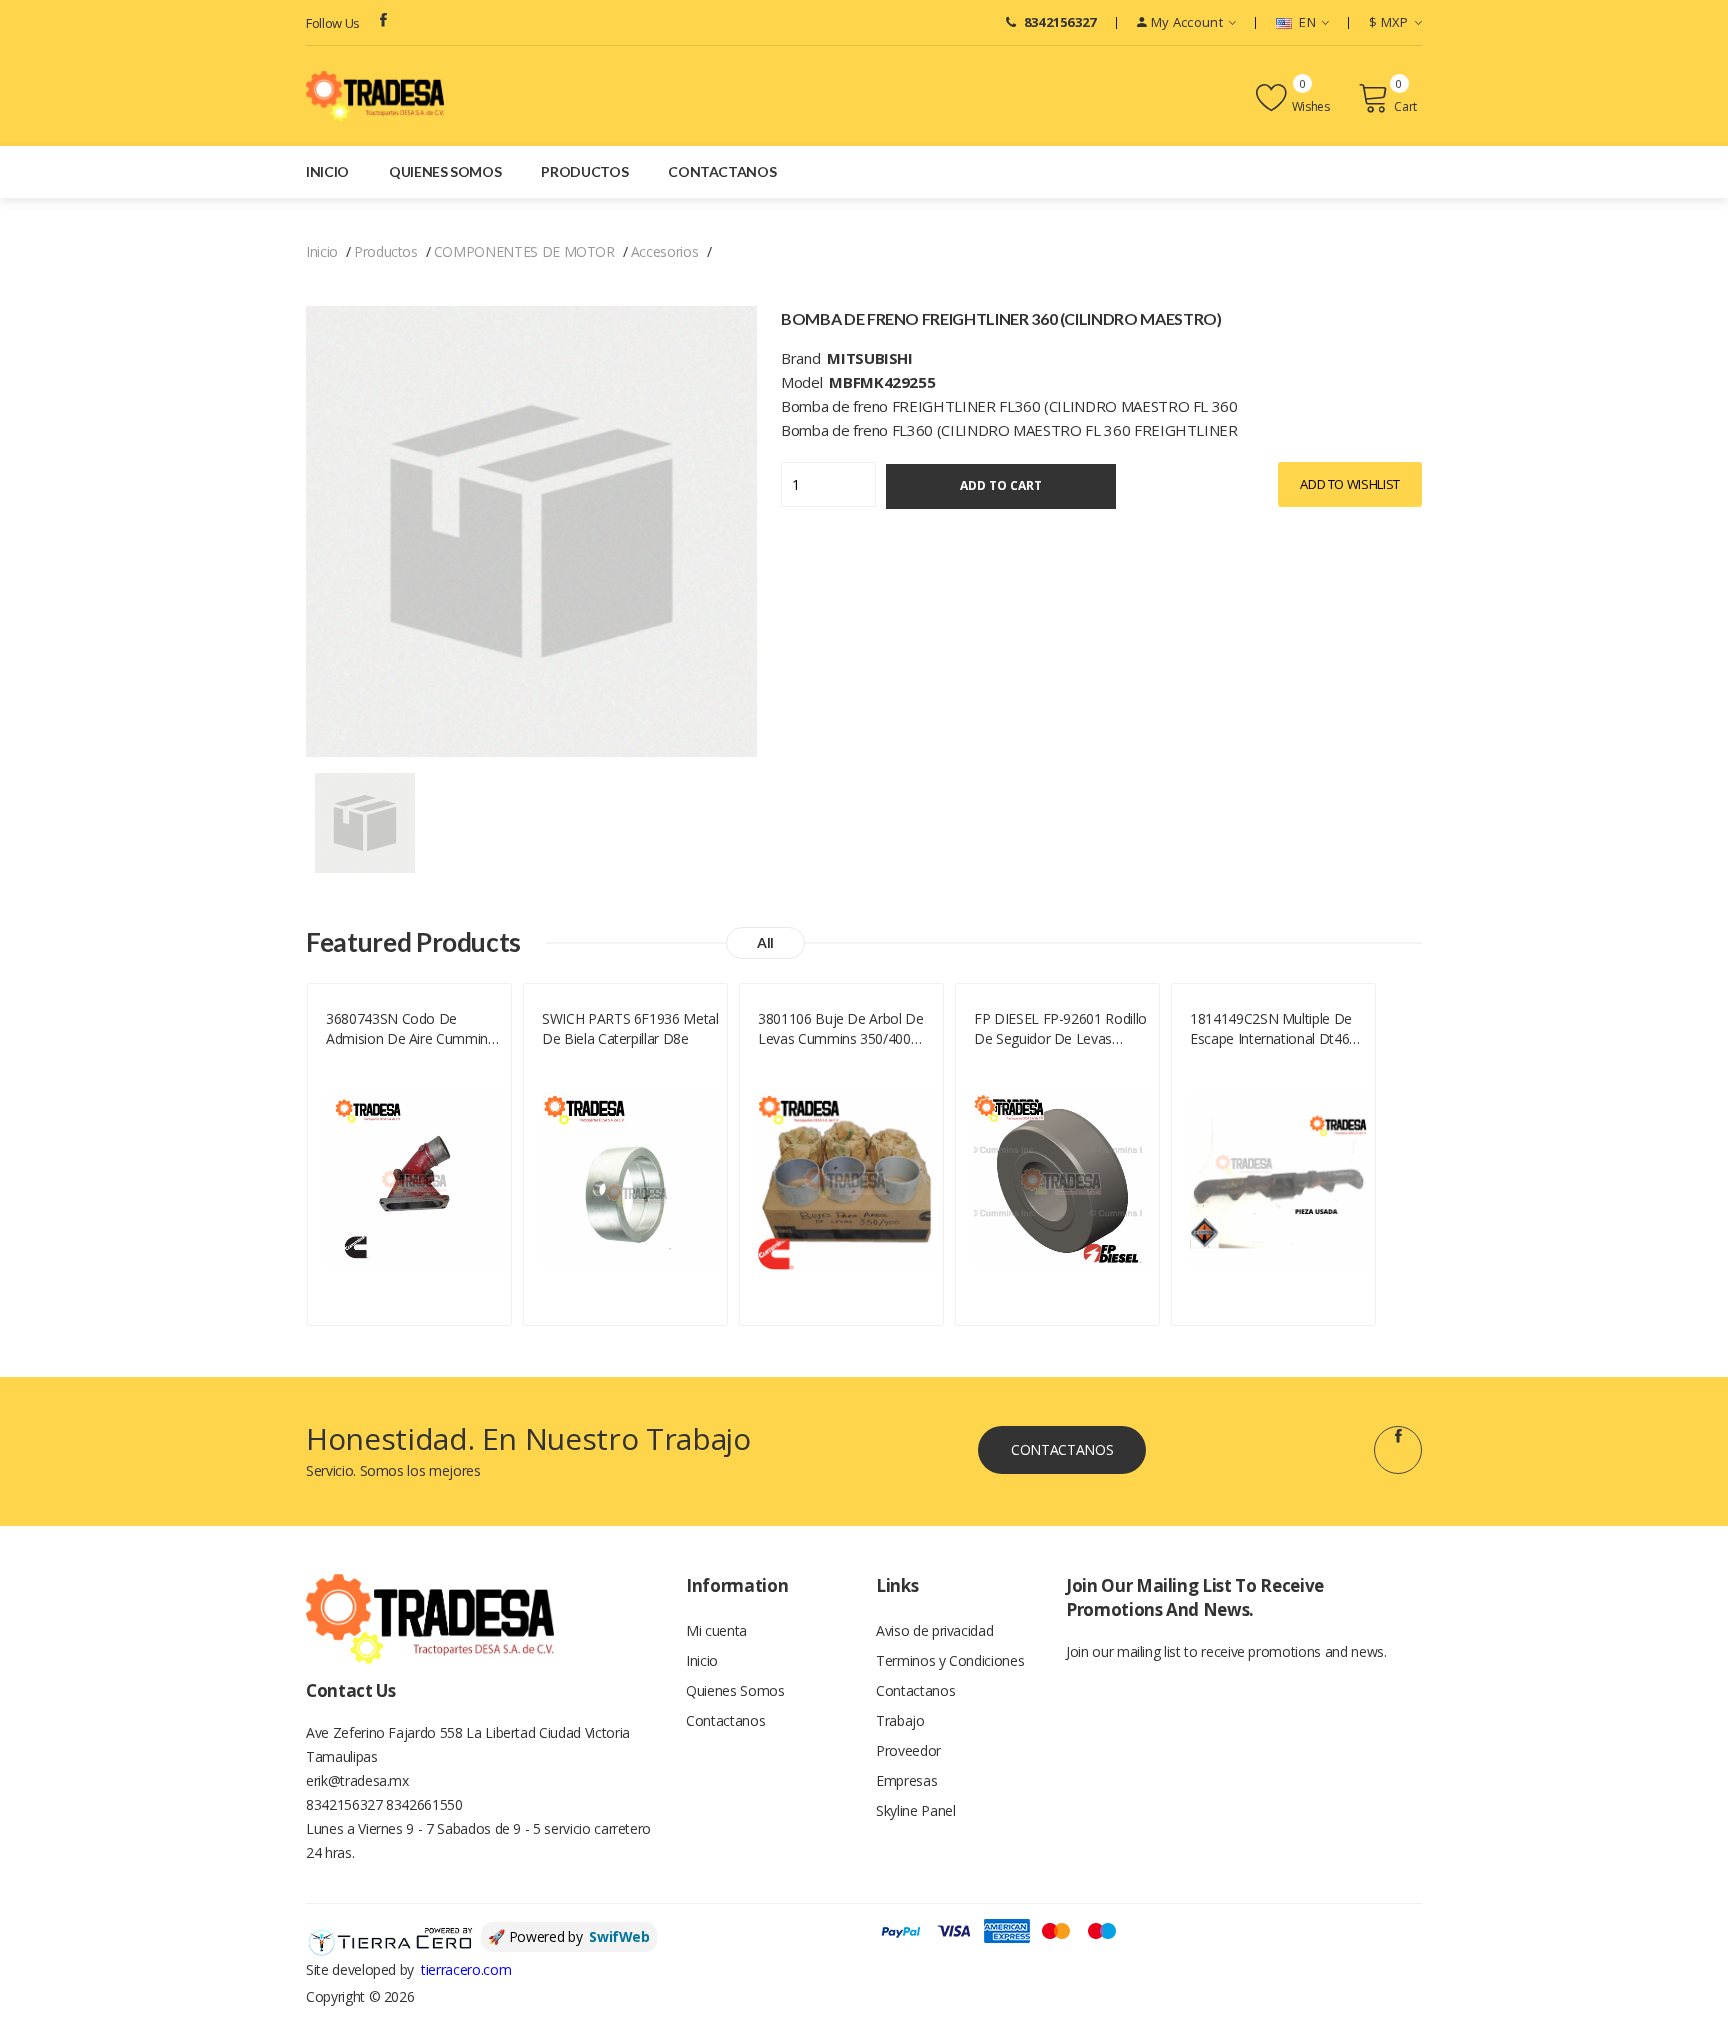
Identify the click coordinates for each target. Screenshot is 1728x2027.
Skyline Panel (915, 1810)
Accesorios (665, 251)
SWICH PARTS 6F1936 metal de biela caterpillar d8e (630, 1028)
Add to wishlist (1350, 484)
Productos (584, 171)
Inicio (327, 171)
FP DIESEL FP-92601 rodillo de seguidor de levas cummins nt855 (1060, 1029)
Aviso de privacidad (934, 1630)
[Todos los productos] (365, 821)
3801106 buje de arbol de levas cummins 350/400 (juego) (841, 1029)
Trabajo (900, 1720)
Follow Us (333, 23)
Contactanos (722, 171)
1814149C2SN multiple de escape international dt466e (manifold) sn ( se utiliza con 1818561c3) (1278, 1029)
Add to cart (1001, 485)
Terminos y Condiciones (950, 1660)
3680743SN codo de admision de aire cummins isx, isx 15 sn (410, 1029)
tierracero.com (466, 1969)
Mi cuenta (716, 1630)
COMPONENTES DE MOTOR (524, 251)
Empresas (906, 1780)
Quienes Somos (445, 171)
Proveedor (908, 1750)
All (765, 942)
